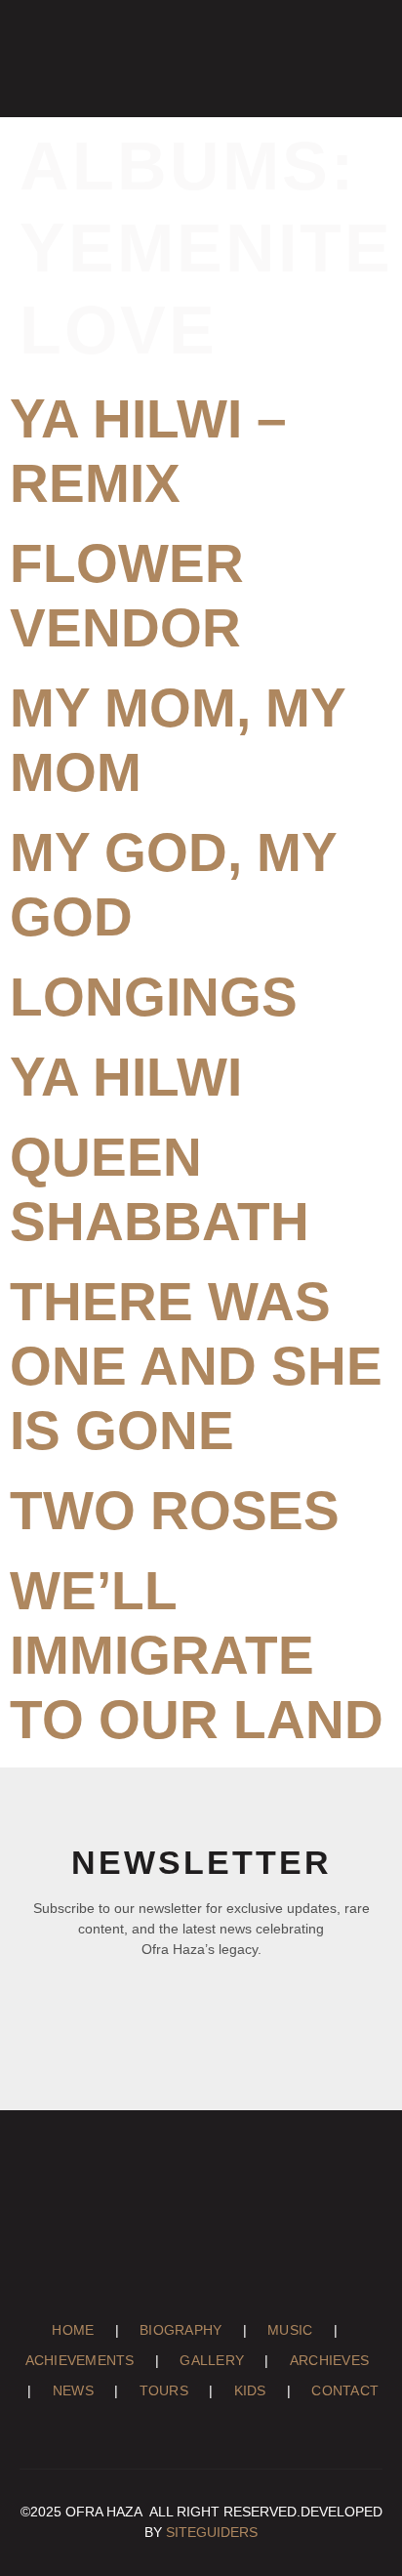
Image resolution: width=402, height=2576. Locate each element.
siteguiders (212, 2532)
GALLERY (222, 2360)
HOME (83, 2330)
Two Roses (175, 1511)
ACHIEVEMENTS (90, 2360)
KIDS (261, 2390)
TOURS (175, 2390)
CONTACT (345, 2390)
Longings (154, 997)
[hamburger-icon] (361, 54)
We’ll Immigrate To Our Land (197, 1655)
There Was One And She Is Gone (196, 1366)
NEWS (83, 2390)
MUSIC (301, 2330)
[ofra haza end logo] (54, 54)
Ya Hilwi (126, 1077)
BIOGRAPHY (191, 2330)
